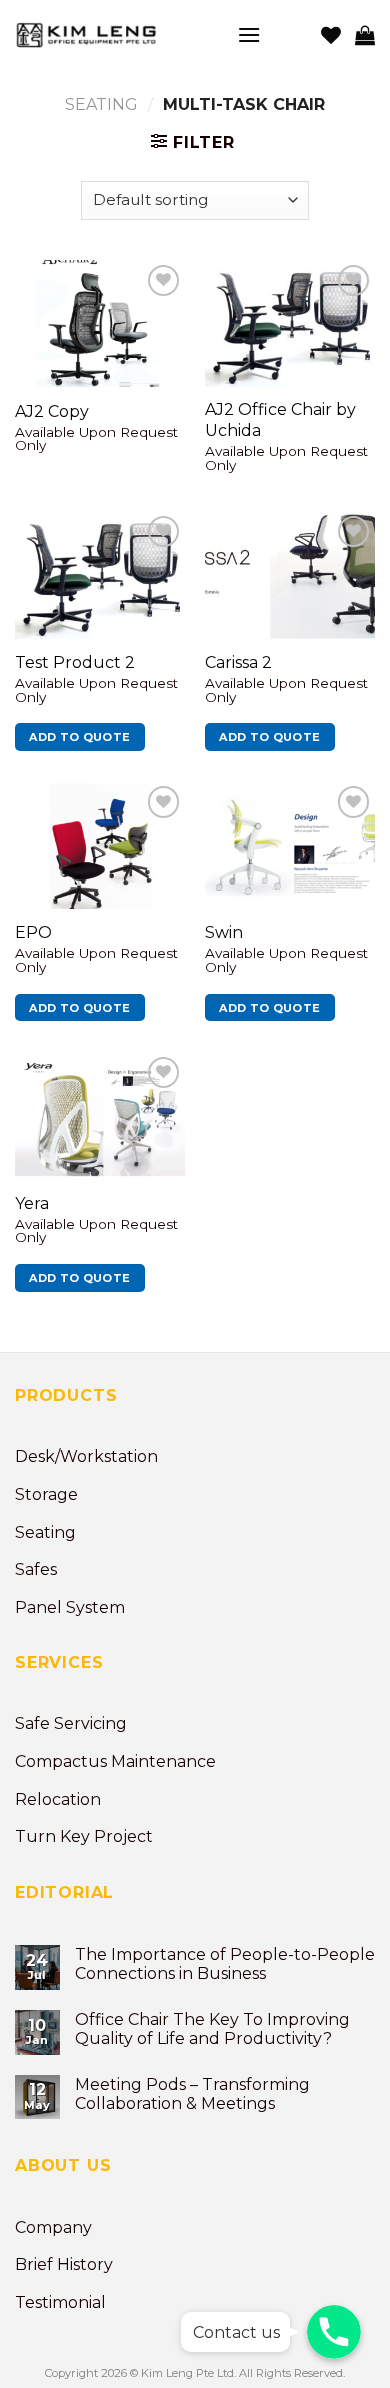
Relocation (58, 1799)
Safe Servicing (71, 1723)
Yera (32, 1203)
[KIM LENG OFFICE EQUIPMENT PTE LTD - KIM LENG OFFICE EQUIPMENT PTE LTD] (111, 35)
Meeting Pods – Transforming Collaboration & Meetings (192, 2094)
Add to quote (79, 737)
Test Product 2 (75, 662)
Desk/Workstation (86, 1456)
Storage (46, 1494)
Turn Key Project (84, 1836)
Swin (224, 932)
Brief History (64, 2264)
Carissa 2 (238, 662)
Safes (36, 1569)
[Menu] (249, 34)
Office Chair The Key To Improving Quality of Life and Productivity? (212, 2029)
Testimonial (60, 2302)
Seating (101, 104)
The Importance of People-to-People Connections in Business (225, 1964)
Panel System (70, 1607)
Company (53, 2227)
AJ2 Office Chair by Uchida (280, 420)
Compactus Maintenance (115, 1761)
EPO (33, 932)
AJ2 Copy (52, 411)
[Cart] (365, 35)
